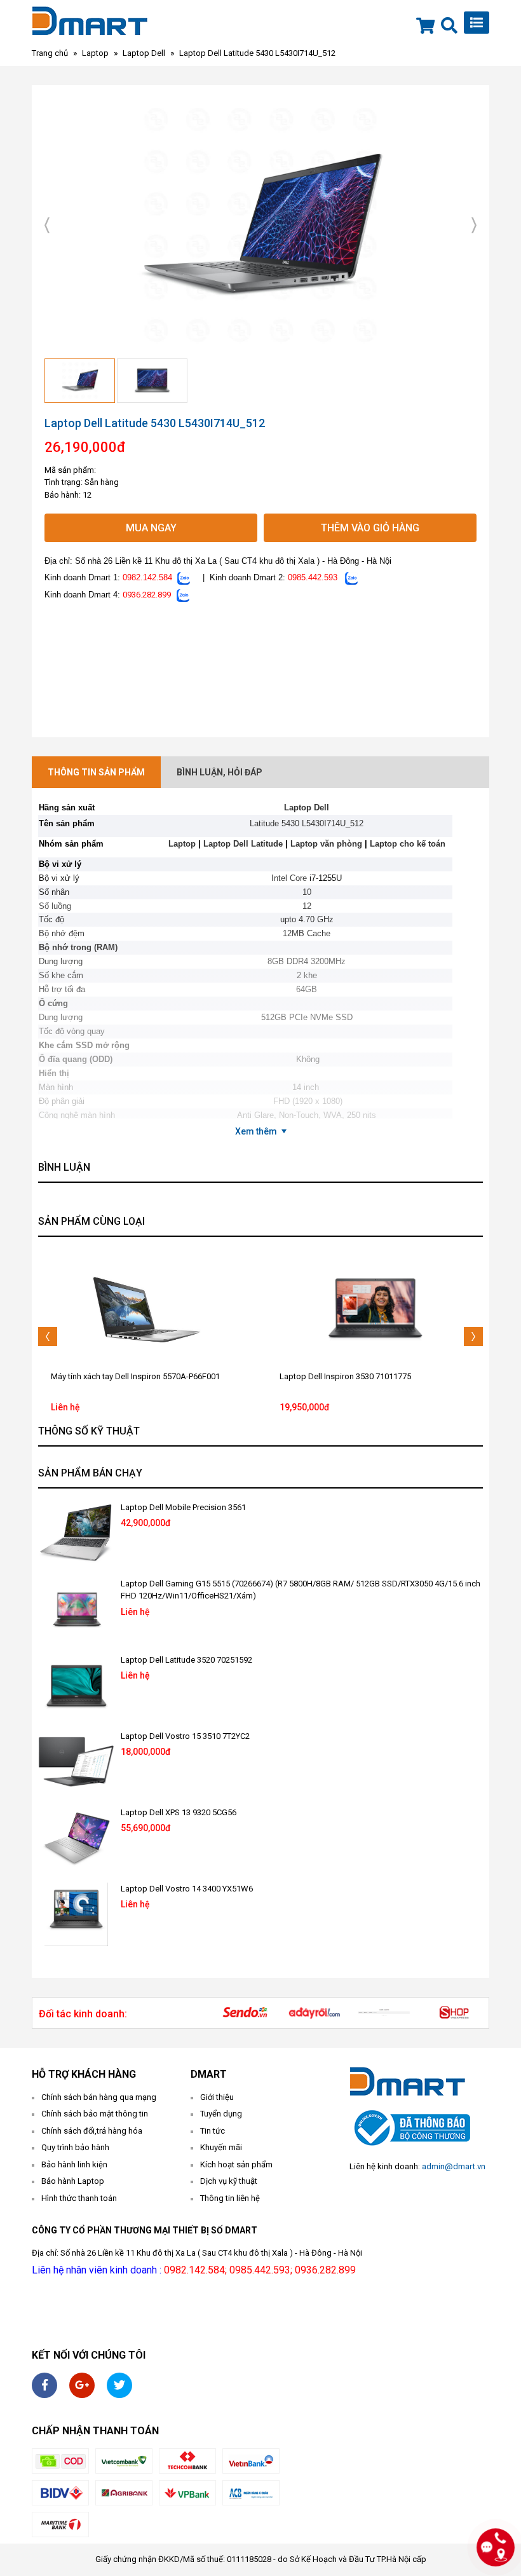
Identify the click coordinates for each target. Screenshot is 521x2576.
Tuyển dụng (221, 2114)
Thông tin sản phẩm (96, 772)
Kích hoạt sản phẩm (236, 2164)
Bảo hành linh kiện (74, 2164)
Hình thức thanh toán (79, 2198)
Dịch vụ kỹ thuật (229, 2181)
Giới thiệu (217, 2097)
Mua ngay (151, 528)
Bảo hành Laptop (73, 2181)
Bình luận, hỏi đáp (220, 772)
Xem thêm (256, 1131)
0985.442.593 (313, 577)
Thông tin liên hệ (230, 2198)
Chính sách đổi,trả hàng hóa (92, 2131)
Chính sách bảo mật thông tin (95, 2114)
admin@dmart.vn (454, 2166)
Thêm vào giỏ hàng (370, 528)
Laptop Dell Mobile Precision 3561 (183, 1507)
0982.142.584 (147, 577)
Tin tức (213, 2131)
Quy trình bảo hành (75, 2147)
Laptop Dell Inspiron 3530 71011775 (345, 1376)
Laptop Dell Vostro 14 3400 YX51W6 (187, 1889)
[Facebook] (44, 2385)
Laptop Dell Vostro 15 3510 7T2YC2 (185, 1736)
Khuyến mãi (221, 2147)
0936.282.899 (147, 595)
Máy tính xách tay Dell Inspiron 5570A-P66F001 (135, 1376)
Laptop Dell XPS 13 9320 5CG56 (179, 1812)
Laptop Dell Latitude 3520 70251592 (186, 1660)
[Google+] (82, 2385)
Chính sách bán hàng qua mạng (99, 2097)
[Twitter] (119, 2385)
